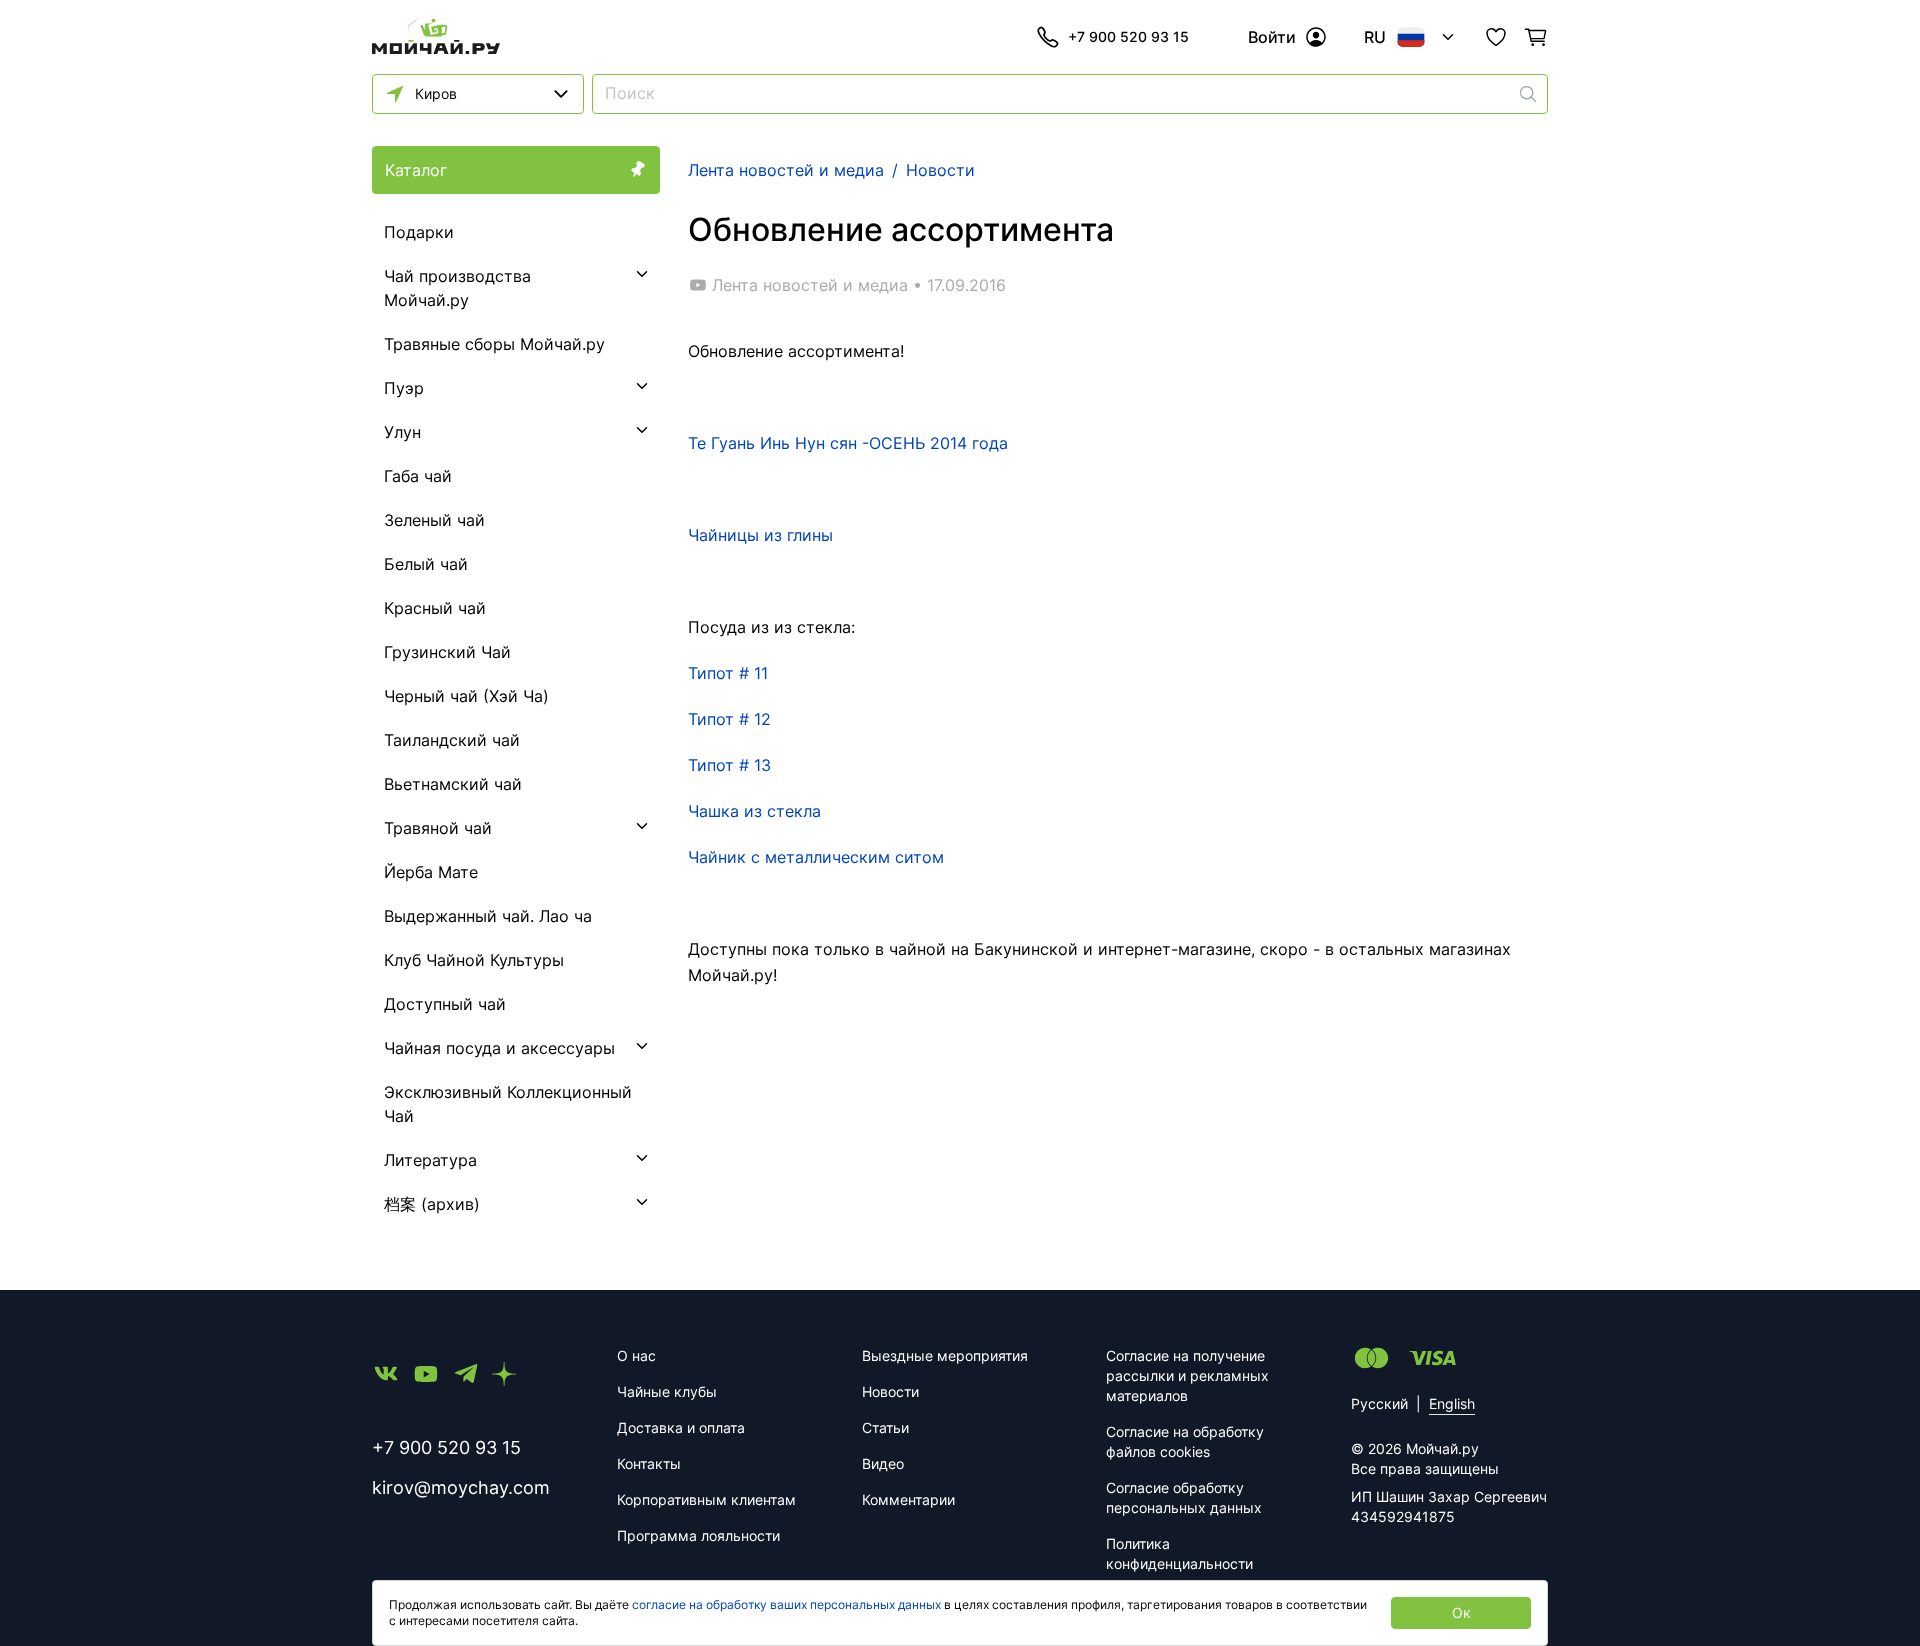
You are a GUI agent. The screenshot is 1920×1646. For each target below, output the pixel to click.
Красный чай (435, 608)
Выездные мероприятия (945, 1355)
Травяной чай (438, 828)
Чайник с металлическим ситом (816, 857)
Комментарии (908, 1499)
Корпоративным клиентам (706, 1499)
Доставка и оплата (681, 1427)
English (1452, 1403)
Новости (890, 1391)
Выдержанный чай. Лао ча (488, 916)
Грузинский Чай (447, 652)
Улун (402, 432)
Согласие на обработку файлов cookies (1185, 1441)
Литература (430, 1160)
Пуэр (404, 388)
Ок (1461, 1612)
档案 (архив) (432, 1204)
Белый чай (426, 564)
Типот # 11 (728, 673)
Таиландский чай (452, 740)
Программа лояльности (698, 1535)
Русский (1379, 1403)
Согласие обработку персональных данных (1184, 1497)
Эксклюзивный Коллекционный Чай (508, 1104)
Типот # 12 (729, 719)
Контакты (649, 1463)
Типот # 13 (729, 765)
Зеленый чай (434, 520)
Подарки (419, 232)
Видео (883, 1463)
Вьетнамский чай (453, 784)
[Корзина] (1536, 37)
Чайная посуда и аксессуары (499, 1048)
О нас (636, 1355)
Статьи (885, 1427)
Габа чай (418, 476)
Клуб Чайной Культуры (474, 960)
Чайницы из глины (760, 535)
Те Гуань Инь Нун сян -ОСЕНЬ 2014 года (848, 443)
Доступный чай (445, 1004)
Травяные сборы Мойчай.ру (494, 344)
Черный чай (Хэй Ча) (466, 696)
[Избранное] (1496, 37)
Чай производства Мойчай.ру (457, 288)
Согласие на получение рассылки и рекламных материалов (1187, 1375)
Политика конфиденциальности (1179, 1553)
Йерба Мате (431, 872)
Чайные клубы (667, 1391)
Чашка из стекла (754, 811)
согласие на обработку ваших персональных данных (786, 1604)
